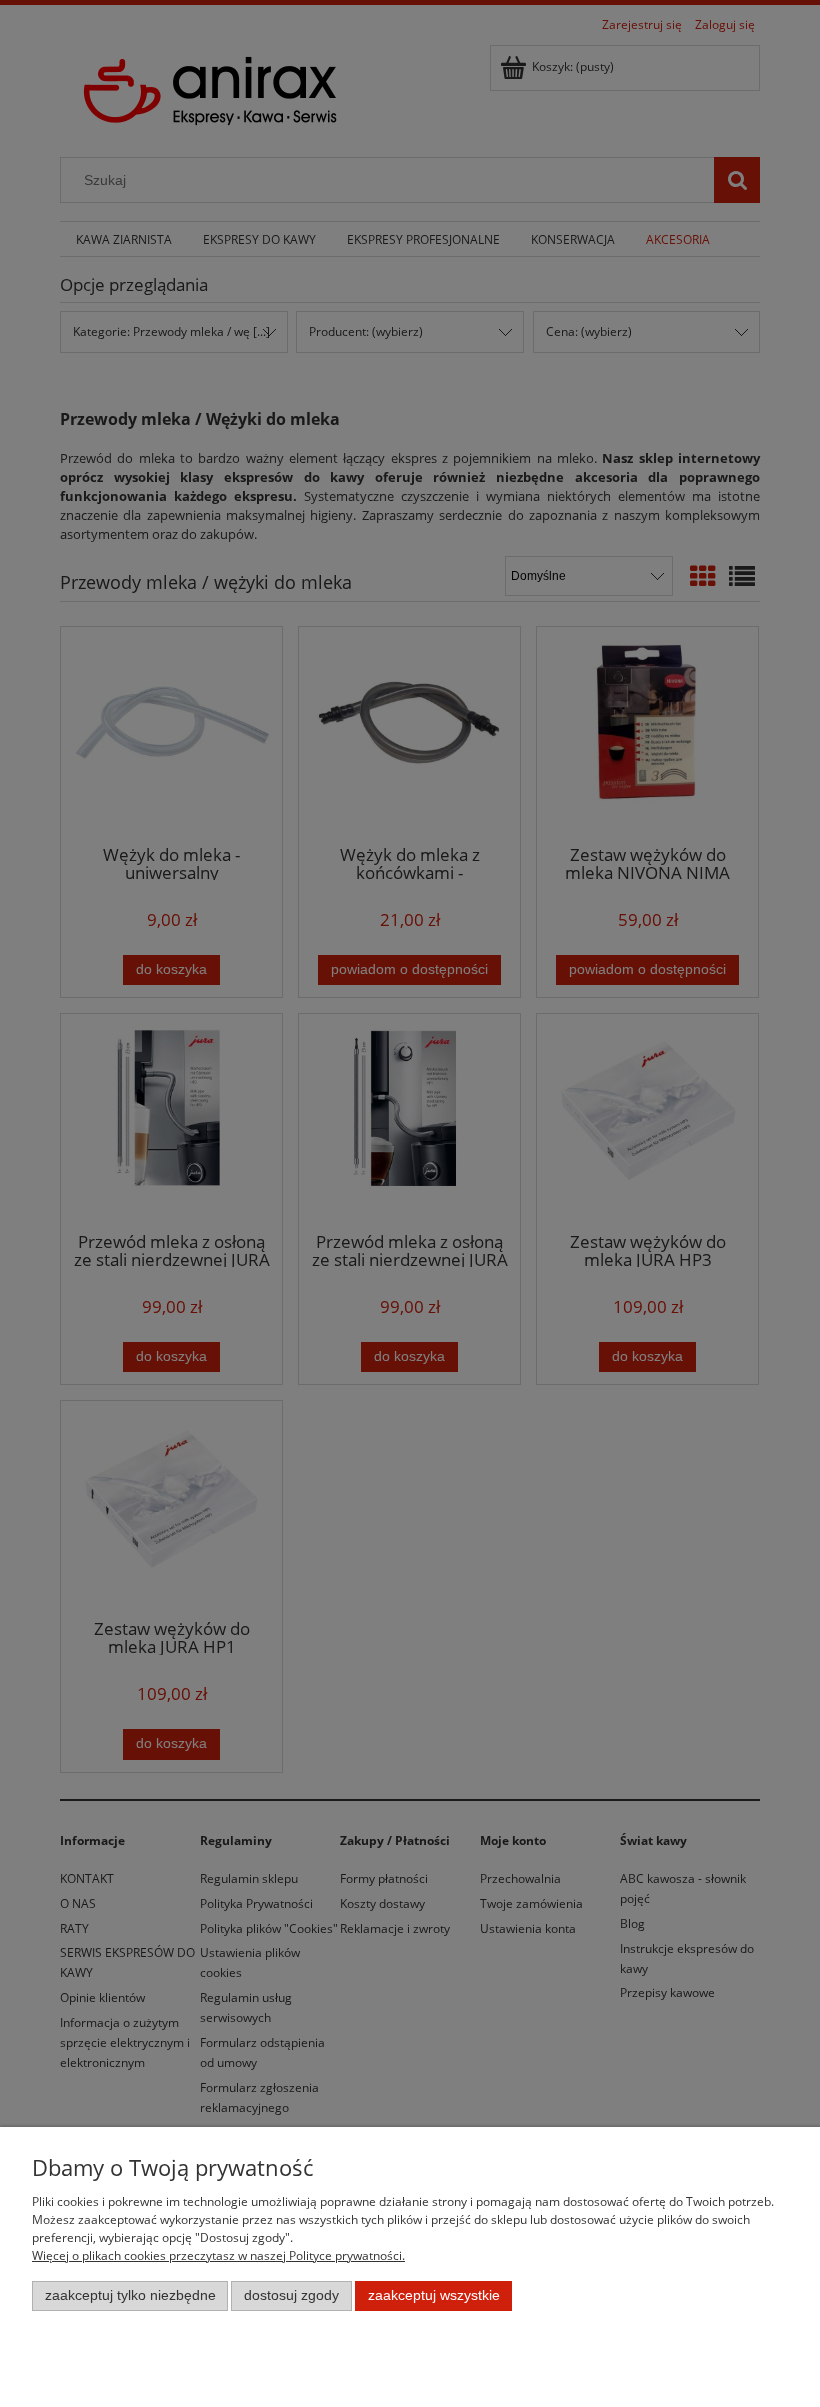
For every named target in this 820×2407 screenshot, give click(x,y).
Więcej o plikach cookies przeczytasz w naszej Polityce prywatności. (218, 2255)
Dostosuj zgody (291, 2295)
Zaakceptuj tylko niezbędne (130, 2295)
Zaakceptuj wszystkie (434, 2295)
